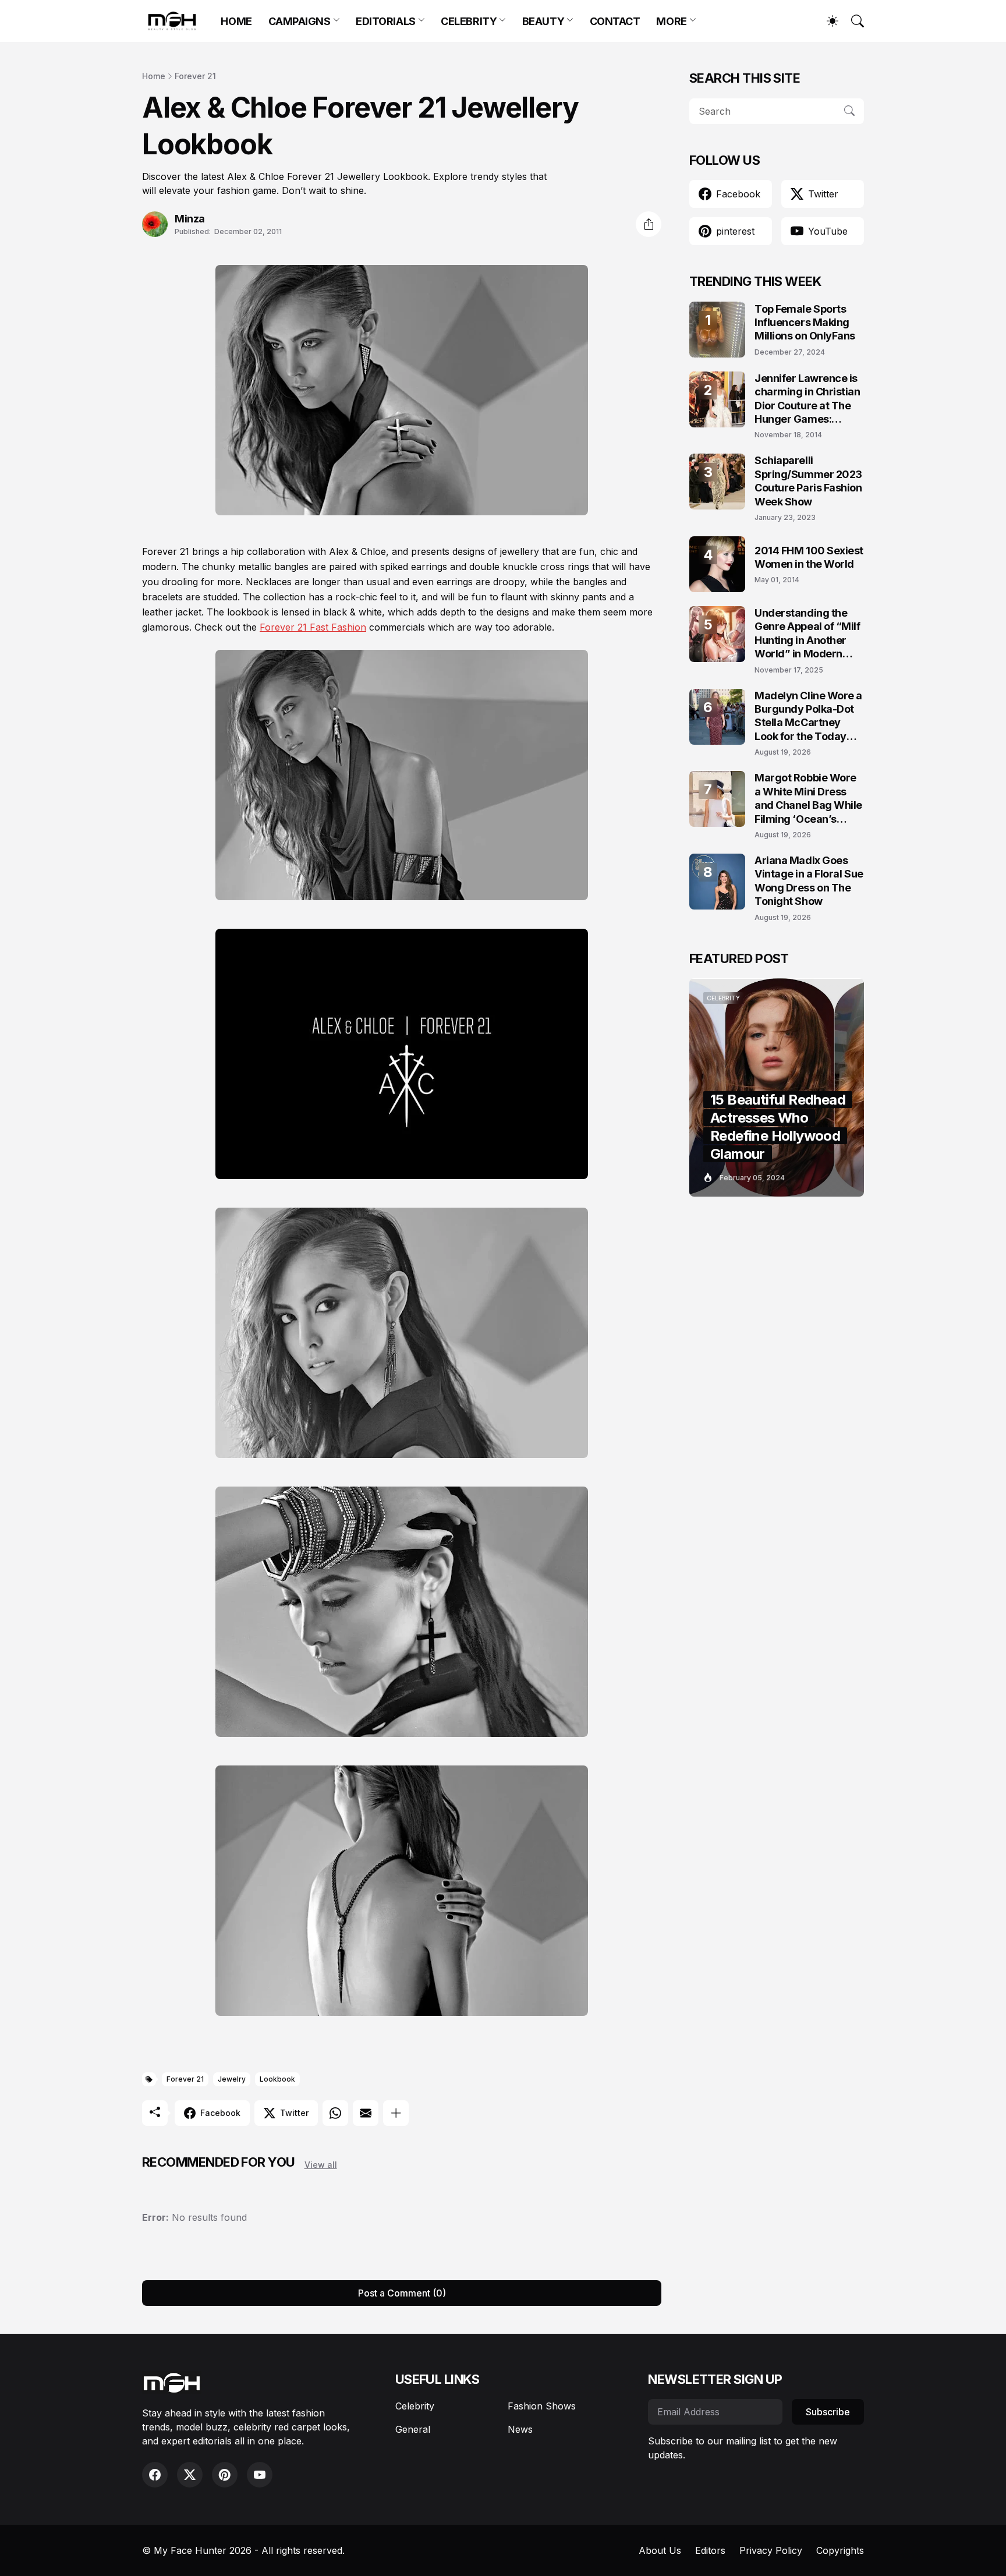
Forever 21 (195, 76)
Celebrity (415, 2406)
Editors (710, 2550)
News (520, 2429)
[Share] (649, 224)
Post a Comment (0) (402, 2293)
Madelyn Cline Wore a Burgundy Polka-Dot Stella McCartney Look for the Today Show (808, 716)
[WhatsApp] (335, 2113)
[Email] (366, 2113)
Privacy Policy (771, 2550)
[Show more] (396, 2113)
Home (154, 76)
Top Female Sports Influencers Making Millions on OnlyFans (805, 323)
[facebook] (155, 2475)
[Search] (852, 21)
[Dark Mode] (827, 21)
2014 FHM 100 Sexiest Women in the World (809, 557)
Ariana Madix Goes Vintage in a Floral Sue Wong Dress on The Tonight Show (809, 881)
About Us (660, 2550)
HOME (236, 21)
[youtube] (260, 2475)
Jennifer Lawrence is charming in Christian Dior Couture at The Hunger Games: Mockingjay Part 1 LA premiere (807, 399)
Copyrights (840, 2550)
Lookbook (277, 2079)
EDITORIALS (386, 21)
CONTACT (615, 21)
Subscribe (828, 2412)
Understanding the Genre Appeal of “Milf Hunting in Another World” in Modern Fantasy (807, 634)
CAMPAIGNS (300, 21)
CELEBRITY (469, 21)
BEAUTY (543, 21)
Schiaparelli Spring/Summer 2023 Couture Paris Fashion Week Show (808, 481)
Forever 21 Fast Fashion (313, 627)
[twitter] (190, 2475)
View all (321, 2165)
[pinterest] (225, 2475)
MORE (671, 21)
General (413, 2429)
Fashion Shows (542, 2406)
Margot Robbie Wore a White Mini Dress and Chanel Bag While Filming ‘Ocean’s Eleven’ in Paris (808, 799)
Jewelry (232, 2079)
